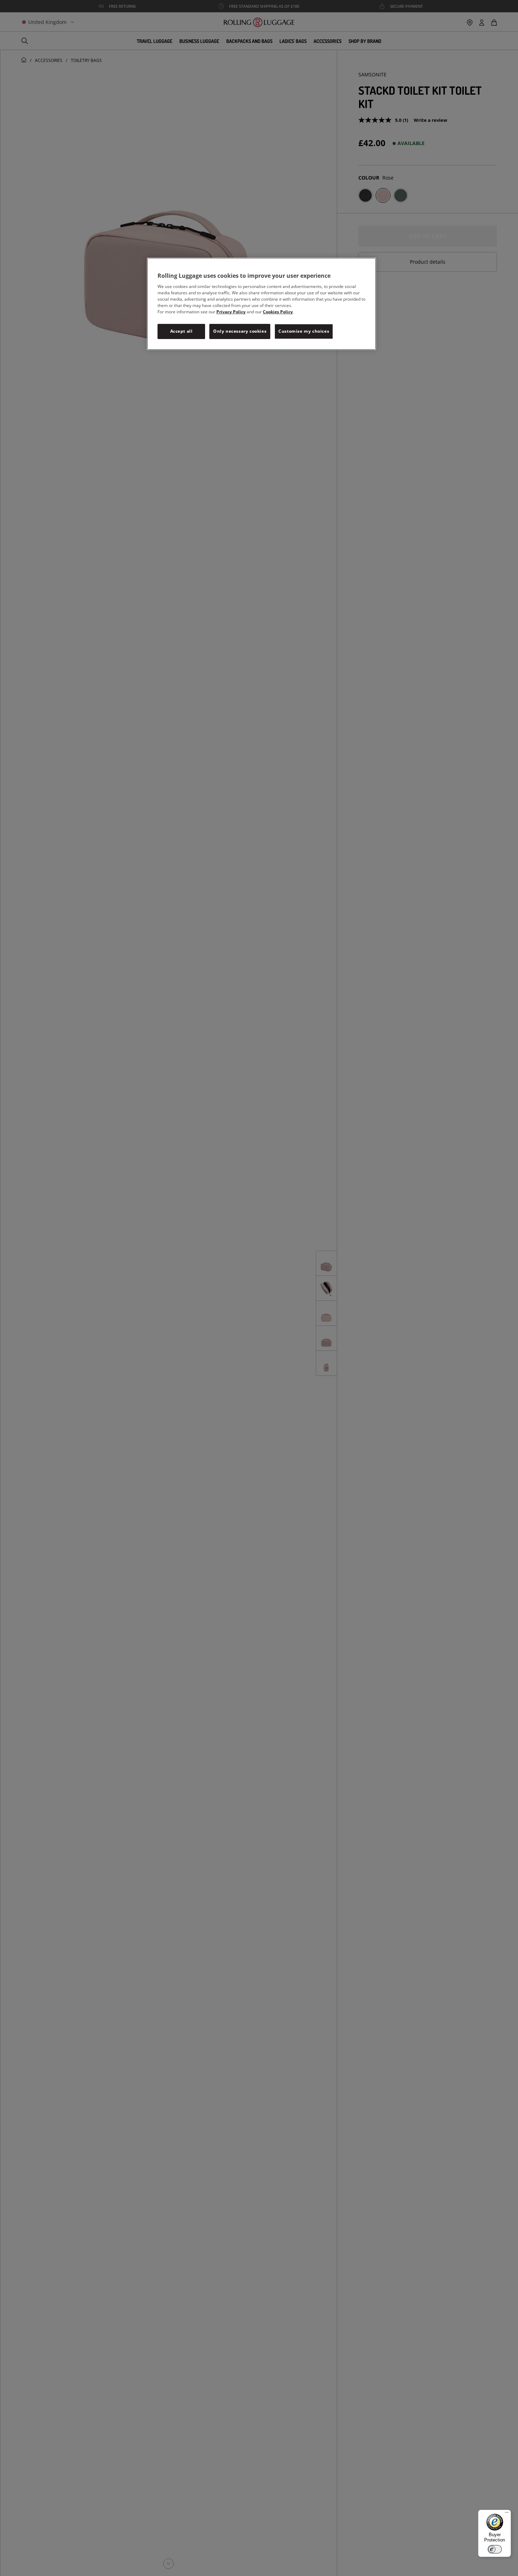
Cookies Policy (278, 312)
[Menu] (507, 2514)
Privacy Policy (231, 312)
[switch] (495, 2549)
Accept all (181, 331)
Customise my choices (304, 331)
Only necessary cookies (240, 331)
